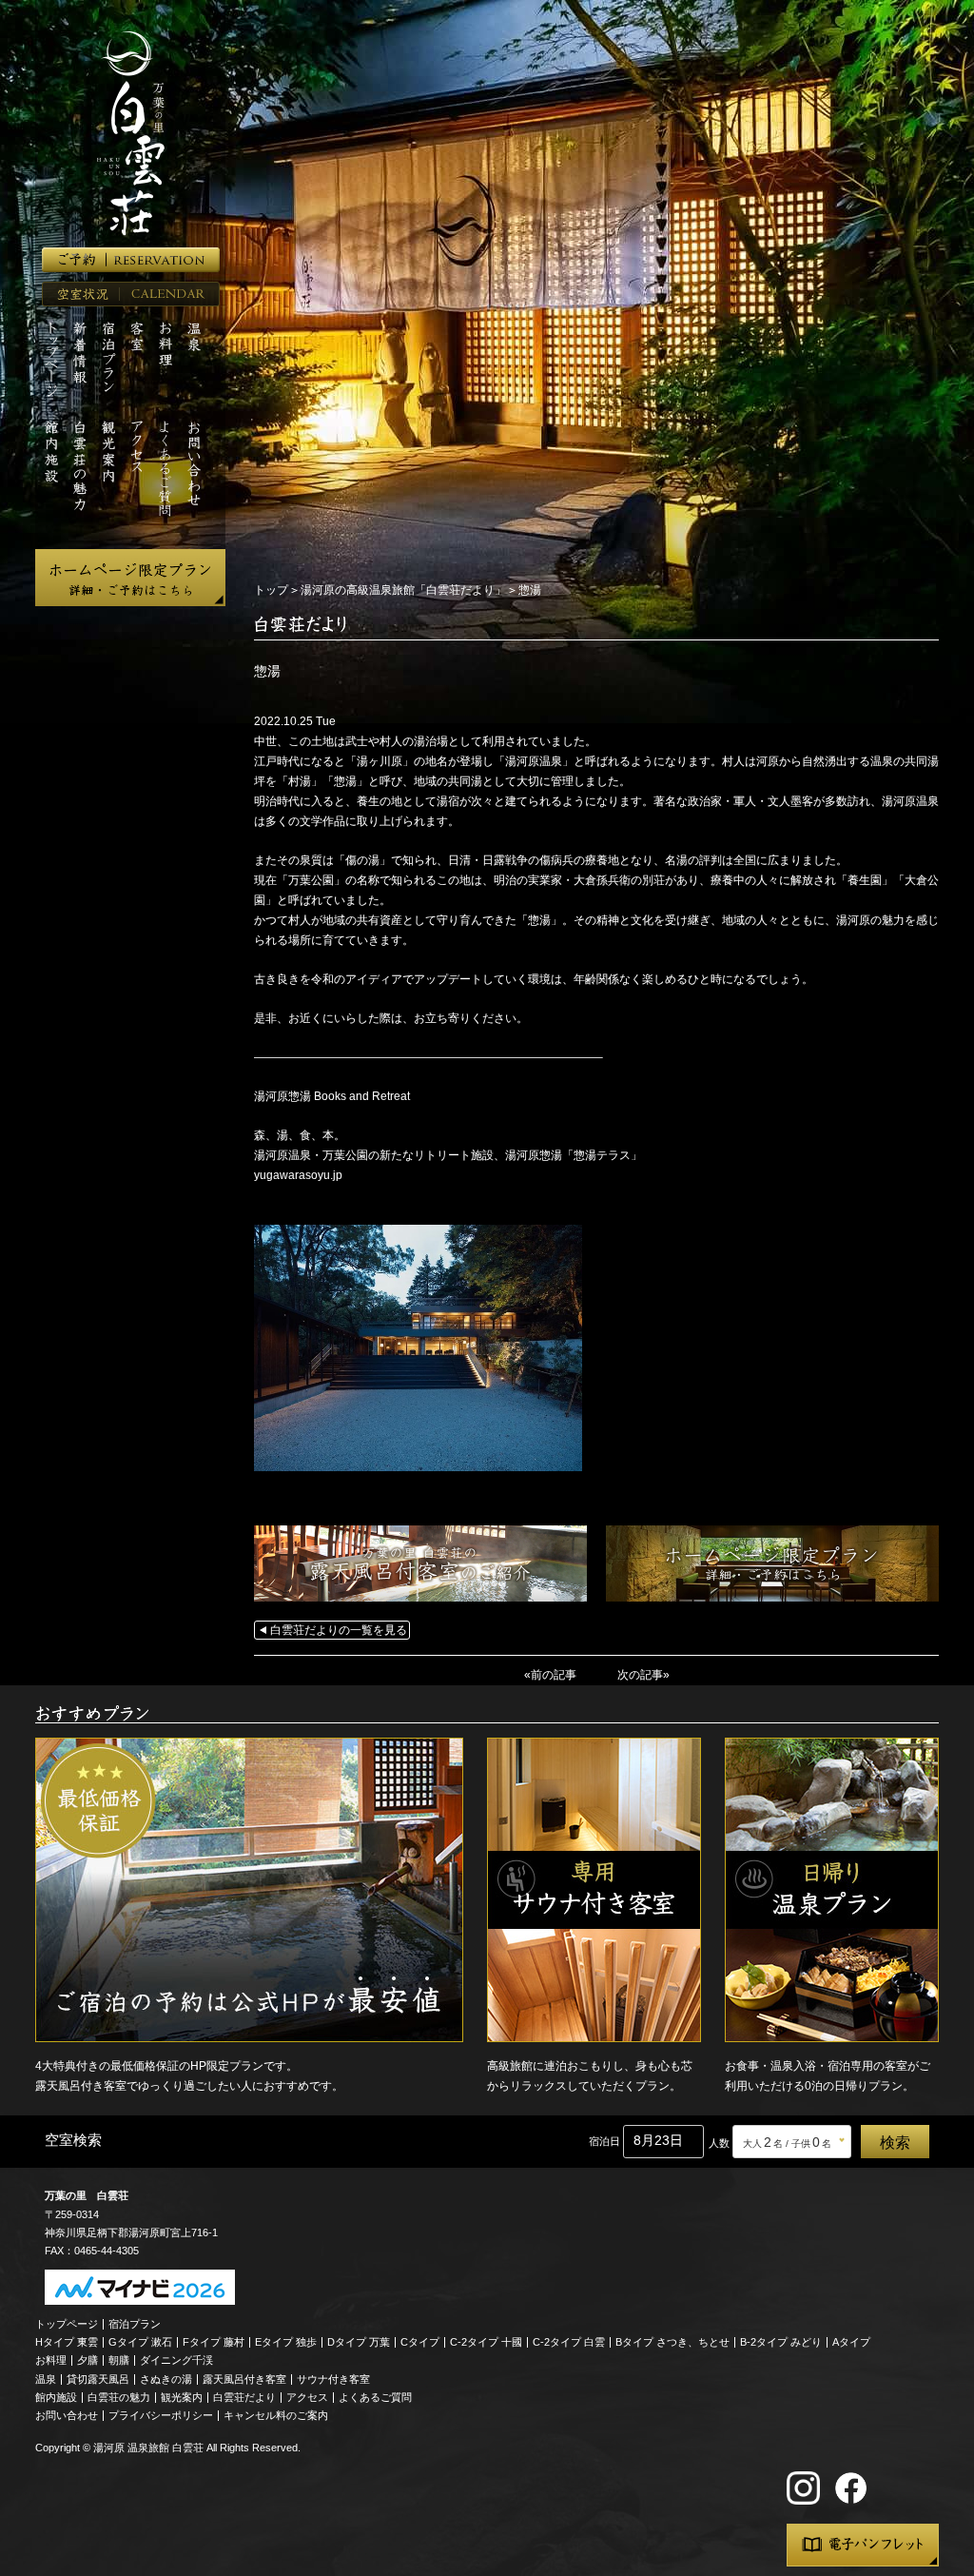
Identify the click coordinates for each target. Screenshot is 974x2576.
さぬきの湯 (166, 2379)
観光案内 (182, 2397)
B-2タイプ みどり (781, 2342)
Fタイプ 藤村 (214, 2342)
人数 (719, 2143)
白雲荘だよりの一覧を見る (339, 1630)
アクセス (307, 2397)
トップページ (67, 2324)
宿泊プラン (135, 2324)
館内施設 (56, 2397)
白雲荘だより (244, 2397)
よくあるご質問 (375, 2397)
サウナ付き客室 (333, 2379)
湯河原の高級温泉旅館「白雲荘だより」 (403, 590)
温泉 (46, 2379)
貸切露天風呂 (98, 2379)
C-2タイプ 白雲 (569, 2342)
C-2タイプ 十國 (486, 2342)
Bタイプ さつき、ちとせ (672, 2342)
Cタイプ (420, 2342)
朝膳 (119, 2360)
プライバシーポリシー (161, 2415)
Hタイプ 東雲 (67, 2342)
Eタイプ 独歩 (286, 2342)
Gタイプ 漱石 (140, 2342)
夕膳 (88, 2360)
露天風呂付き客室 (244, 2379)
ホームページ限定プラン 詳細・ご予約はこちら (130, 578)
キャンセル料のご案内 (276, 2415)
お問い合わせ (67, 2415)
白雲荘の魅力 (119, 2397)
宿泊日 (604, 2141)
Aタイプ (851, 2342)
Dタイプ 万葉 (359, 2342)
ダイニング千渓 (176, 2360)
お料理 (51, 2360)
